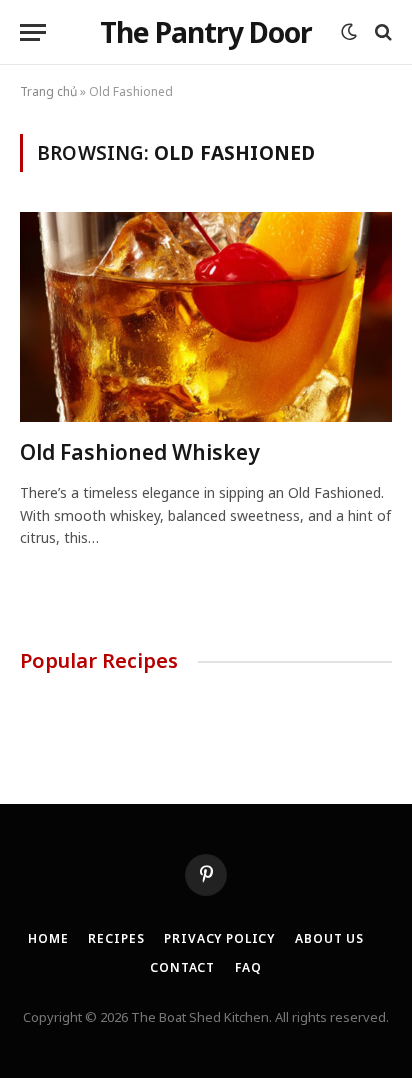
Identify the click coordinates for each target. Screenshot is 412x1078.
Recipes (116, 938)
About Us (329, 938)
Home (48, 938)
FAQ (248, 967)
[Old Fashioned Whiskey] (206, 316)
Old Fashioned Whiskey (140, 452)
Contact (182, 967)
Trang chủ (48, 91)
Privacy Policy (219, 938)
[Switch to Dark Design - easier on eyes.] (349, 32)
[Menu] (33, 32)
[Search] (381, 32)
